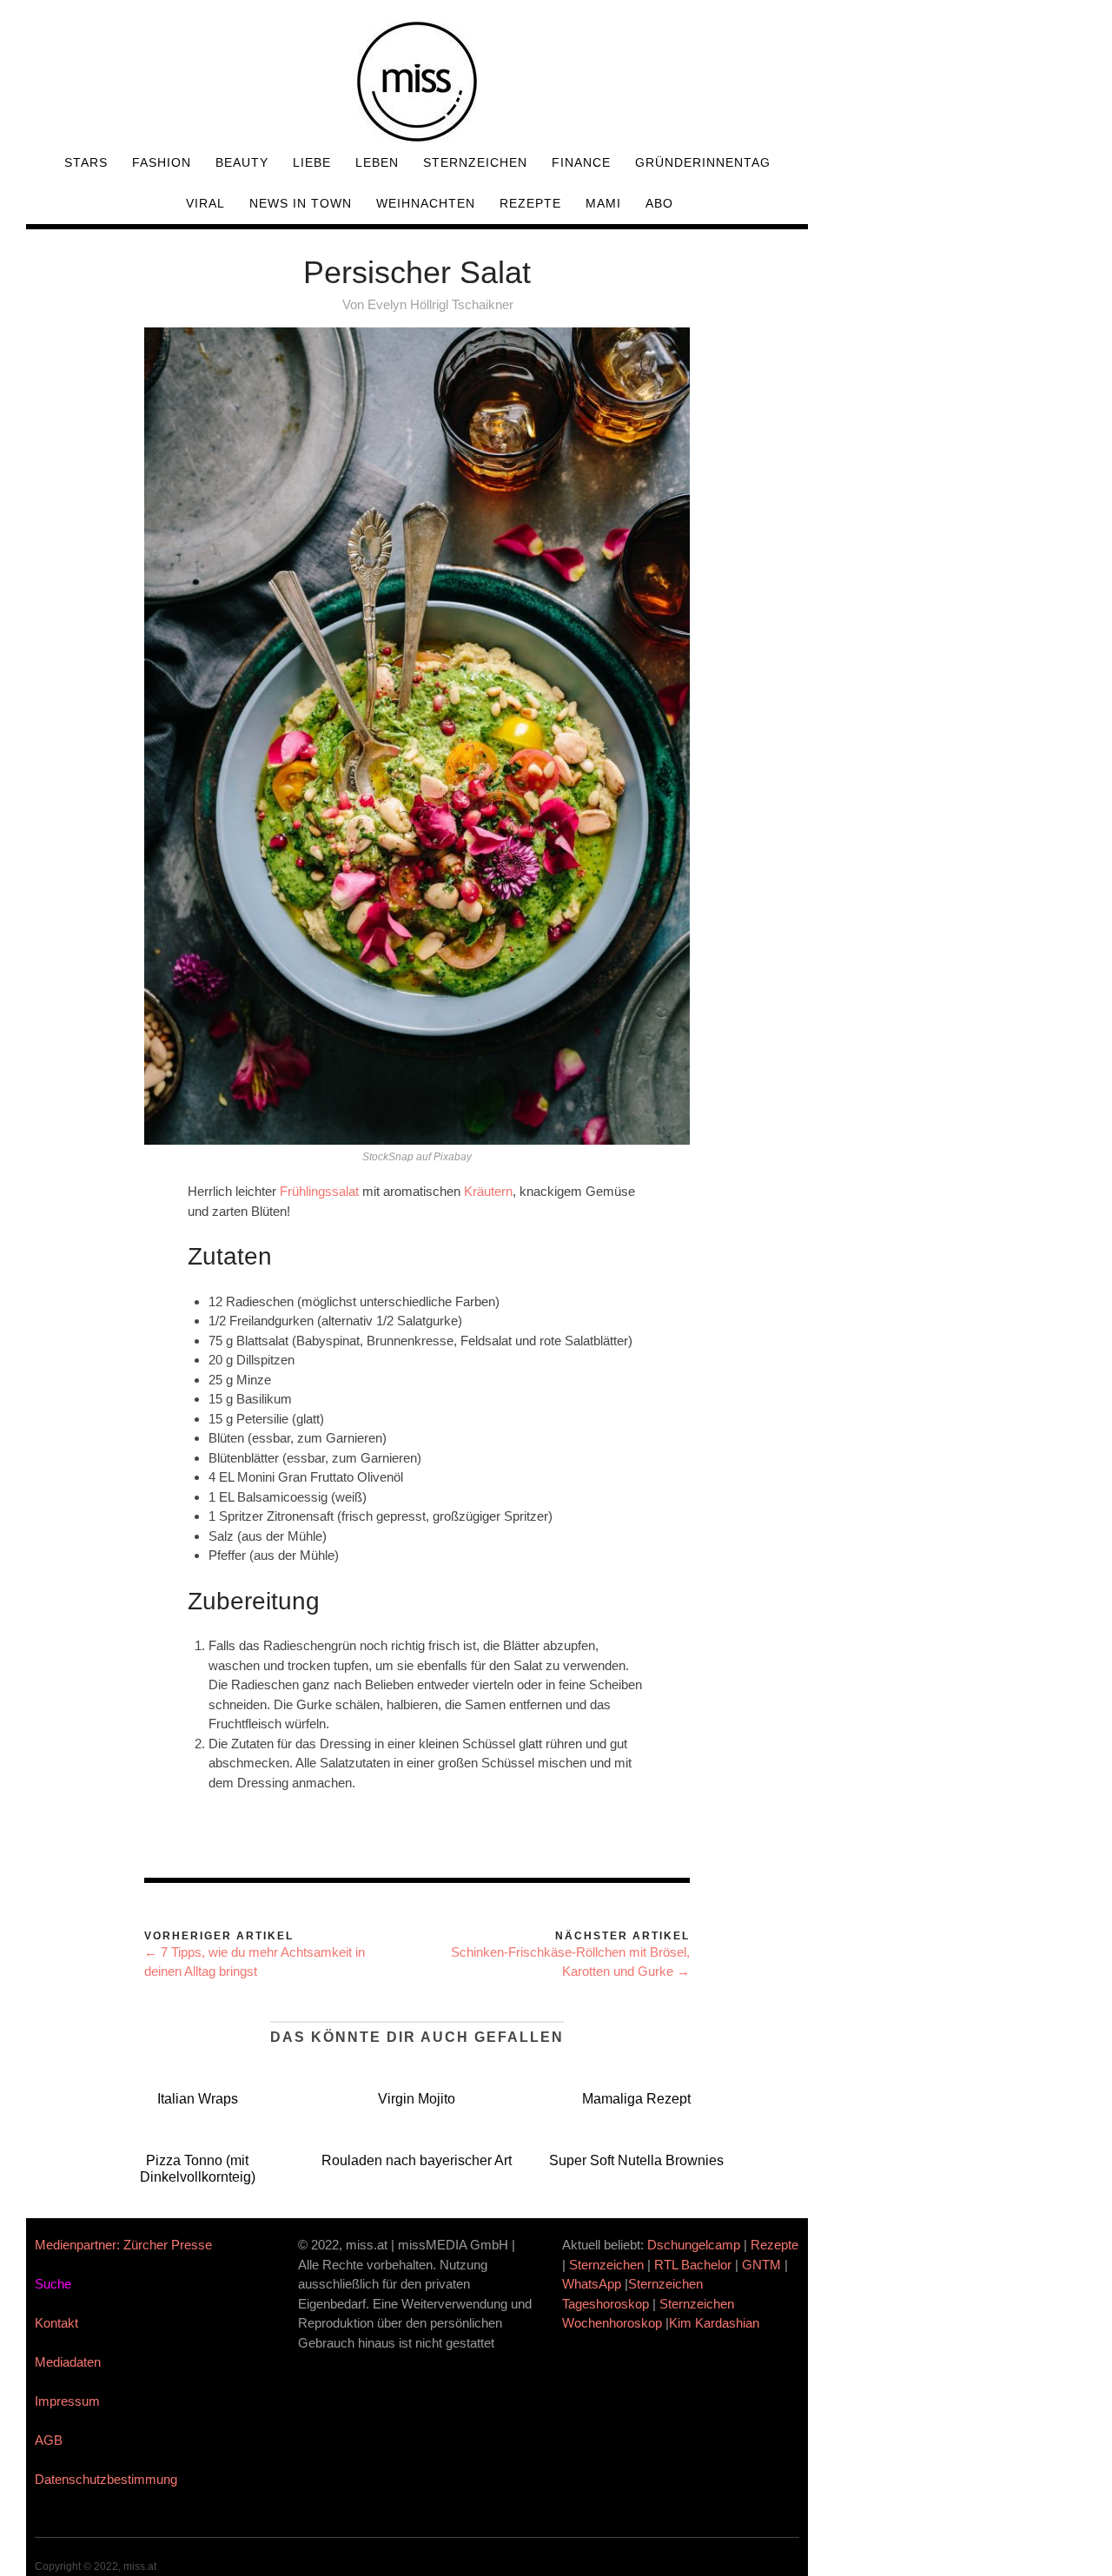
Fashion (162, 162)
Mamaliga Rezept (636, 2099)
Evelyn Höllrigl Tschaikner (440, 304)
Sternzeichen (475, 162)
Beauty (242, 162)
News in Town (301, 203)
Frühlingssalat (319, 1191)
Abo (659, 203)
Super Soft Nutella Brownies (636, 2160)
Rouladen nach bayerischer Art (417, 2160)
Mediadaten (68, 2362)
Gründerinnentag (703, 162)
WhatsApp (592, 2284)
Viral (205, 203)
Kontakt (56, 2323)
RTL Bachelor (693, 2265)
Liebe (312, 162)
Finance (581, 162)
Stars (86, 162)
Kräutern (488, 1191)
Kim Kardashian (716, 2323)
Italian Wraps (198, 2099)
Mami (603, 203)
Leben (377, 162)
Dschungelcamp (694, 2245)
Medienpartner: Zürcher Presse (123, 2245)
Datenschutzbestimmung (106, 2479)
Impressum (67, 2401)
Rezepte (530, 203)
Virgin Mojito (417, 2099)
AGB (49, 2440)
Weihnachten (426, 203)
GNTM (761, 2265)
